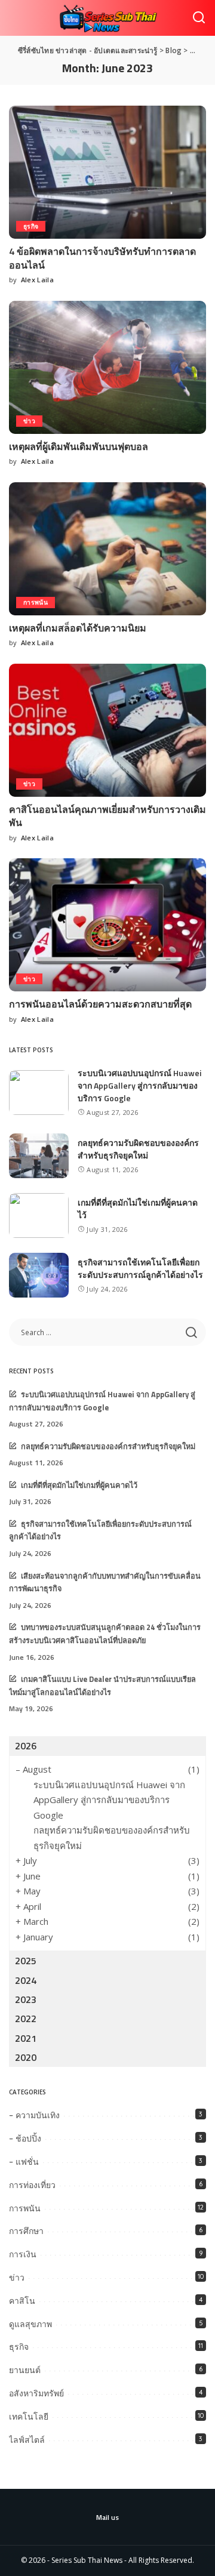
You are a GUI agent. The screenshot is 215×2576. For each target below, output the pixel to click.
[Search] (199, 18)
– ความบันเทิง (34, 2115)
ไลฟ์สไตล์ (27, 2440)
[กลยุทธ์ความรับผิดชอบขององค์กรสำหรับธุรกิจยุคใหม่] (39, 1156)
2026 (26, 1746)
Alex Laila (37, 280)
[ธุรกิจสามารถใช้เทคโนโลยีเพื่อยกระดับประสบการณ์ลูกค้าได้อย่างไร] (39, 1275)
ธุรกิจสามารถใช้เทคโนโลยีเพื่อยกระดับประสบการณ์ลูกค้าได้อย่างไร (140, 1268)
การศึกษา (26, 2231)
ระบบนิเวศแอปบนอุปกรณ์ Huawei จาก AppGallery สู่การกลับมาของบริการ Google (139, 1085)
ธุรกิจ (31, 226)
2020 (26, 2057)
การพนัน (36, 602)
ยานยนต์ (25, 2370)
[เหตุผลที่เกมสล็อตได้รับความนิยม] (107, 549)
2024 (26, 1980)
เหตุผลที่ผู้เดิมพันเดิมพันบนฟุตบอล (79, 446)
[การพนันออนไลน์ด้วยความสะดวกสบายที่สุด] (107, 925)
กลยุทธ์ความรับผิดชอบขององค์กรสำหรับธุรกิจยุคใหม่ (138, 1149)
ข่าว (29, 421)
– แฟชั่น (24, 2162)
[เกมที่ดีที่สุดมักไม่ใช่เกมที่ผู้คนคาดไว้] (39, 1215)
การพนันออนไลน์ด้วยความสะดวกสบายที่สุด (100, 1004)
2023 (26, 1999)
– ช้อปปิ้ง (25, 2139)
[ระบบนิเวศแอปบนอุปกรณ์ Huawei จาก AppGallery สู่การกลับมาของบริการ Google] (39, 1093)
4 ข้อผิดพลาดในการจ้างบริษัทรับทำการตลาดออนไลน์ (102, 258)
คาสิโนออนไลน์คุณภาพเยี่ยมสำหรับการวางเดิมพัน (107, 816)
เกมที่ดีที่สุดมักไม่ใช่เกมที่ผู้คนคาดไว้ (79, 1485)
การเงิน (23, 2254)
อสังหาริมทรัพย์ (36, 2393)
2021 (26, 2038)
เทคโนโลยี (29, 2417)
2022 (26, 2019)
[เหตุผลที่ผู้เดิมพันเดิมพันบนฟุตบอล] (107, 367)
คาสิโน (22, 2301)
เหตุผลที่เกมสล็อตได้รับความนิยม (78, 628)
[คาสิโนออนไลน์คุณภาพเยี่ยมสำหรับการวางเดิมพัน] (107, 730)
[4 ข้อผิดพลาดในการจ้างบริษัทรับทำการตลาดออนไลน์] (107, 172)
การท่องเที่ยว (32, 2185)
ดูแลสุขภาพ (30, 2324)
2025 (26, 1961)
